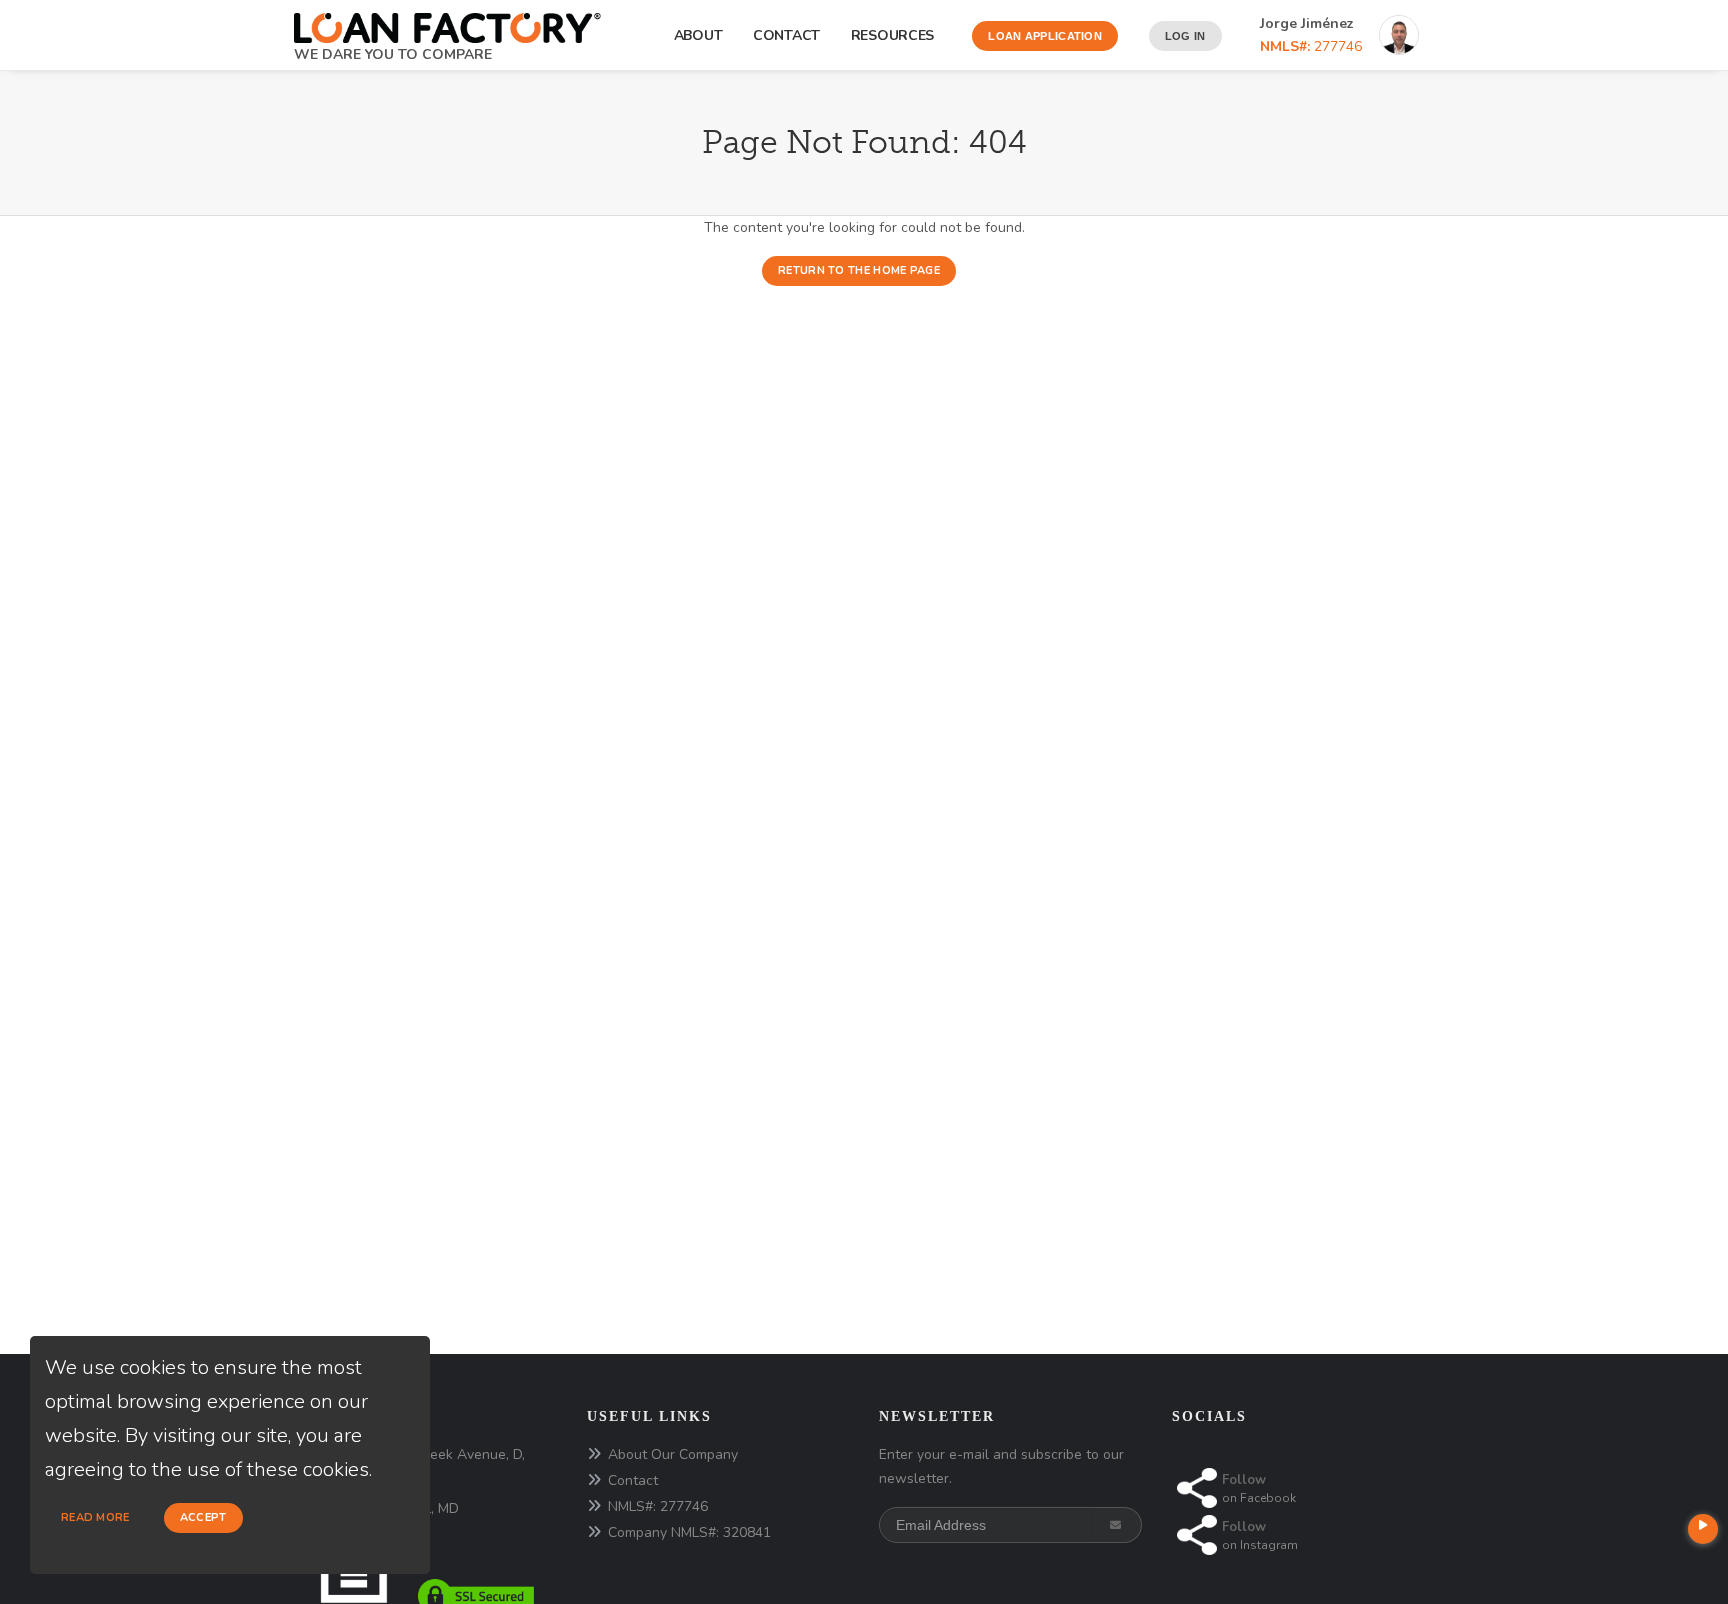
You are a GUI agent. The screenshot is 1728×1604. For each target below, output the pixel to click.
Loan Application (1045, 36)
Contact (786, 35)
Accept (203, 1517)
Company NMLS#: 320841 (689, 1532)
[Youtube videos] (1703, 1529)
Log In (1185, 36)
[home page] (447, 21)
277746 (1311, 46)
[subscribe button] (1117, 1525)
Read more (95, 1517)
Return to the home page (859, 270)
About (698, 35)
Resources (896, 35)
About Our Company (673, 1454)
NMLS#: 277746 (658, 1506)
